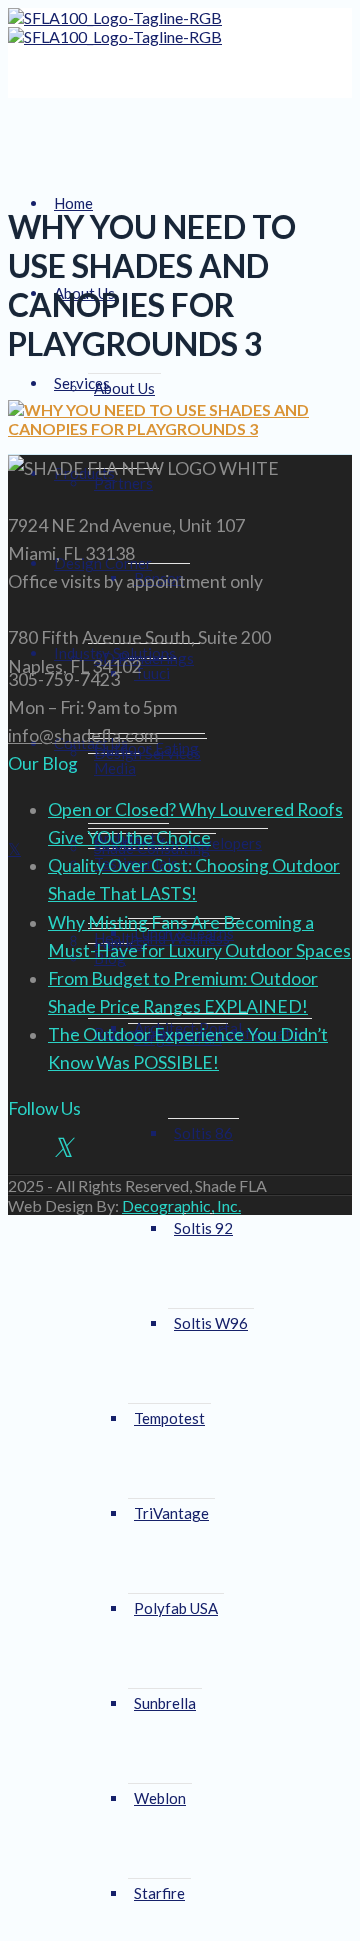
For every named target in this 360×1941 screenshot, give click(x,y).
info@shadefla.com (83, 735)
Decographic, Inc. (181, 1205)
